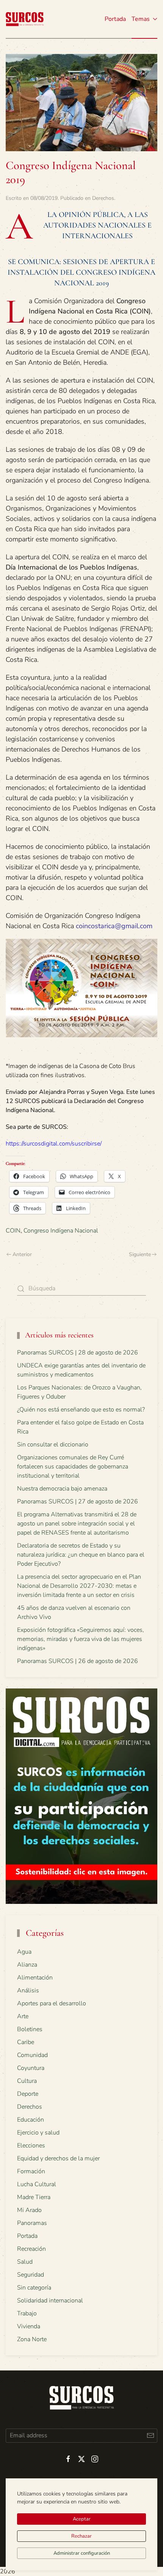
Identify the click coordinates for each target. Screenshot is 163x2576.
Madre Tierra (34, 2197)
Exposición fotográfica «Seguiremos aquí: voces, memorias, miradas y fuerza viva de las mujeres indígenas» (81, 1639)
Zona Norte (32, 2339)
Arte (23, 2016)
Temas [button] (141, 19)
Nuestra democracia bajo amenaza (62, 1489)
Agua (24, 1952)
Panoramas (32, 2223)
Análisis (28, 1991)
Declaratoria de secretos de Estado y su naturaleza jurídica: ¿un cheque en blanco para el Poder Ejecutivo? (81, 1555)
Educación (31, 2120)
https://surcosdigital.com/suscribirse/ (54, 1144)
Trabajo (27, 2313)
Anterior (22, 1254)
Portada (115, 19)
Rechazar (81, 2536)
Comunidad (32, 2055)
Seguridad (31, 2275)
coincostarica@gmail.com (114, 926)
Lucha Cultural (37, 2184)
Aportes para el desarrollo (52, 2003)
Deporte (28, 2094)
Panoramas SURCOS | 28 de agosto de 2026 (78, 1353)
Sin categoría (34, 2288)
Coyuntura (31, 2068)
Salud (25, 2262)
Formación (31, 2171)
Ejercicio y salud (38, 2133)
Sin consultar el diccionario (53, 1445)
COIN (13, 1231)
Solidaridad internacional (50, 2301)
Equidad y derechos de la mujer (58, 2158)
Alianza (27, 1965)
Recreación (31, 2249)
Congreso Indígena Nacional (61, 1231)
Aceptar (82, 2519)
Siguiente (140, 1254)
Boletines (30, 2029)
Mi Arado (29, 2210)
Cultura (27, 2081)
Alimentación (35, 1978)
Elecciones (31, 2146)
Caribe (26, 2042)
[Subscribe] (150, 2436)
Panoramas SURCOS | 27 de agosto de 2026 (78, 1502)
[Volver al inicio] (25, 19)
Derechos (103, 198)
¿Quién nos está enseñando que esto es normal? (81, 1410)
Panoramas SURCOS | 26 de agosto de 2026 (78, 1661)
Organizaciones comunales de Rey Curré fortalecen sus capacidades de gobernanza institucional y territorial (73, 1467)
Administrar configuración (82, 2553)
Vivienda (29, 2326)
